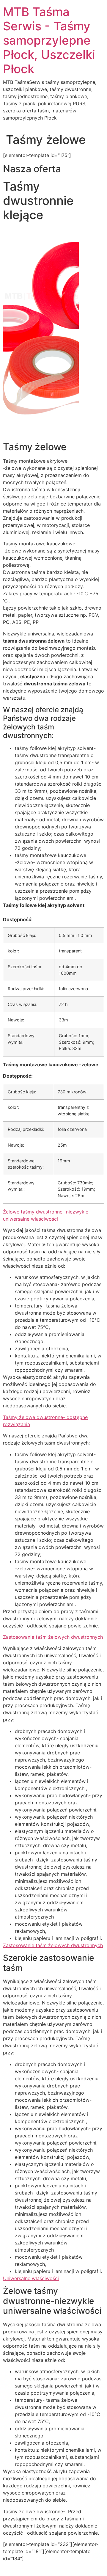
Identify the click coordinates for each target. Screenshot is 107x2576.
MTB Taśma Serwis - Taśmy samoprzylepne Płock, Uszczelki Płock (49, 40)
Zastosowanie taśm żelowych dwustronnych (53, 1637)
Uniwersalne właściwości (31, 2278)
